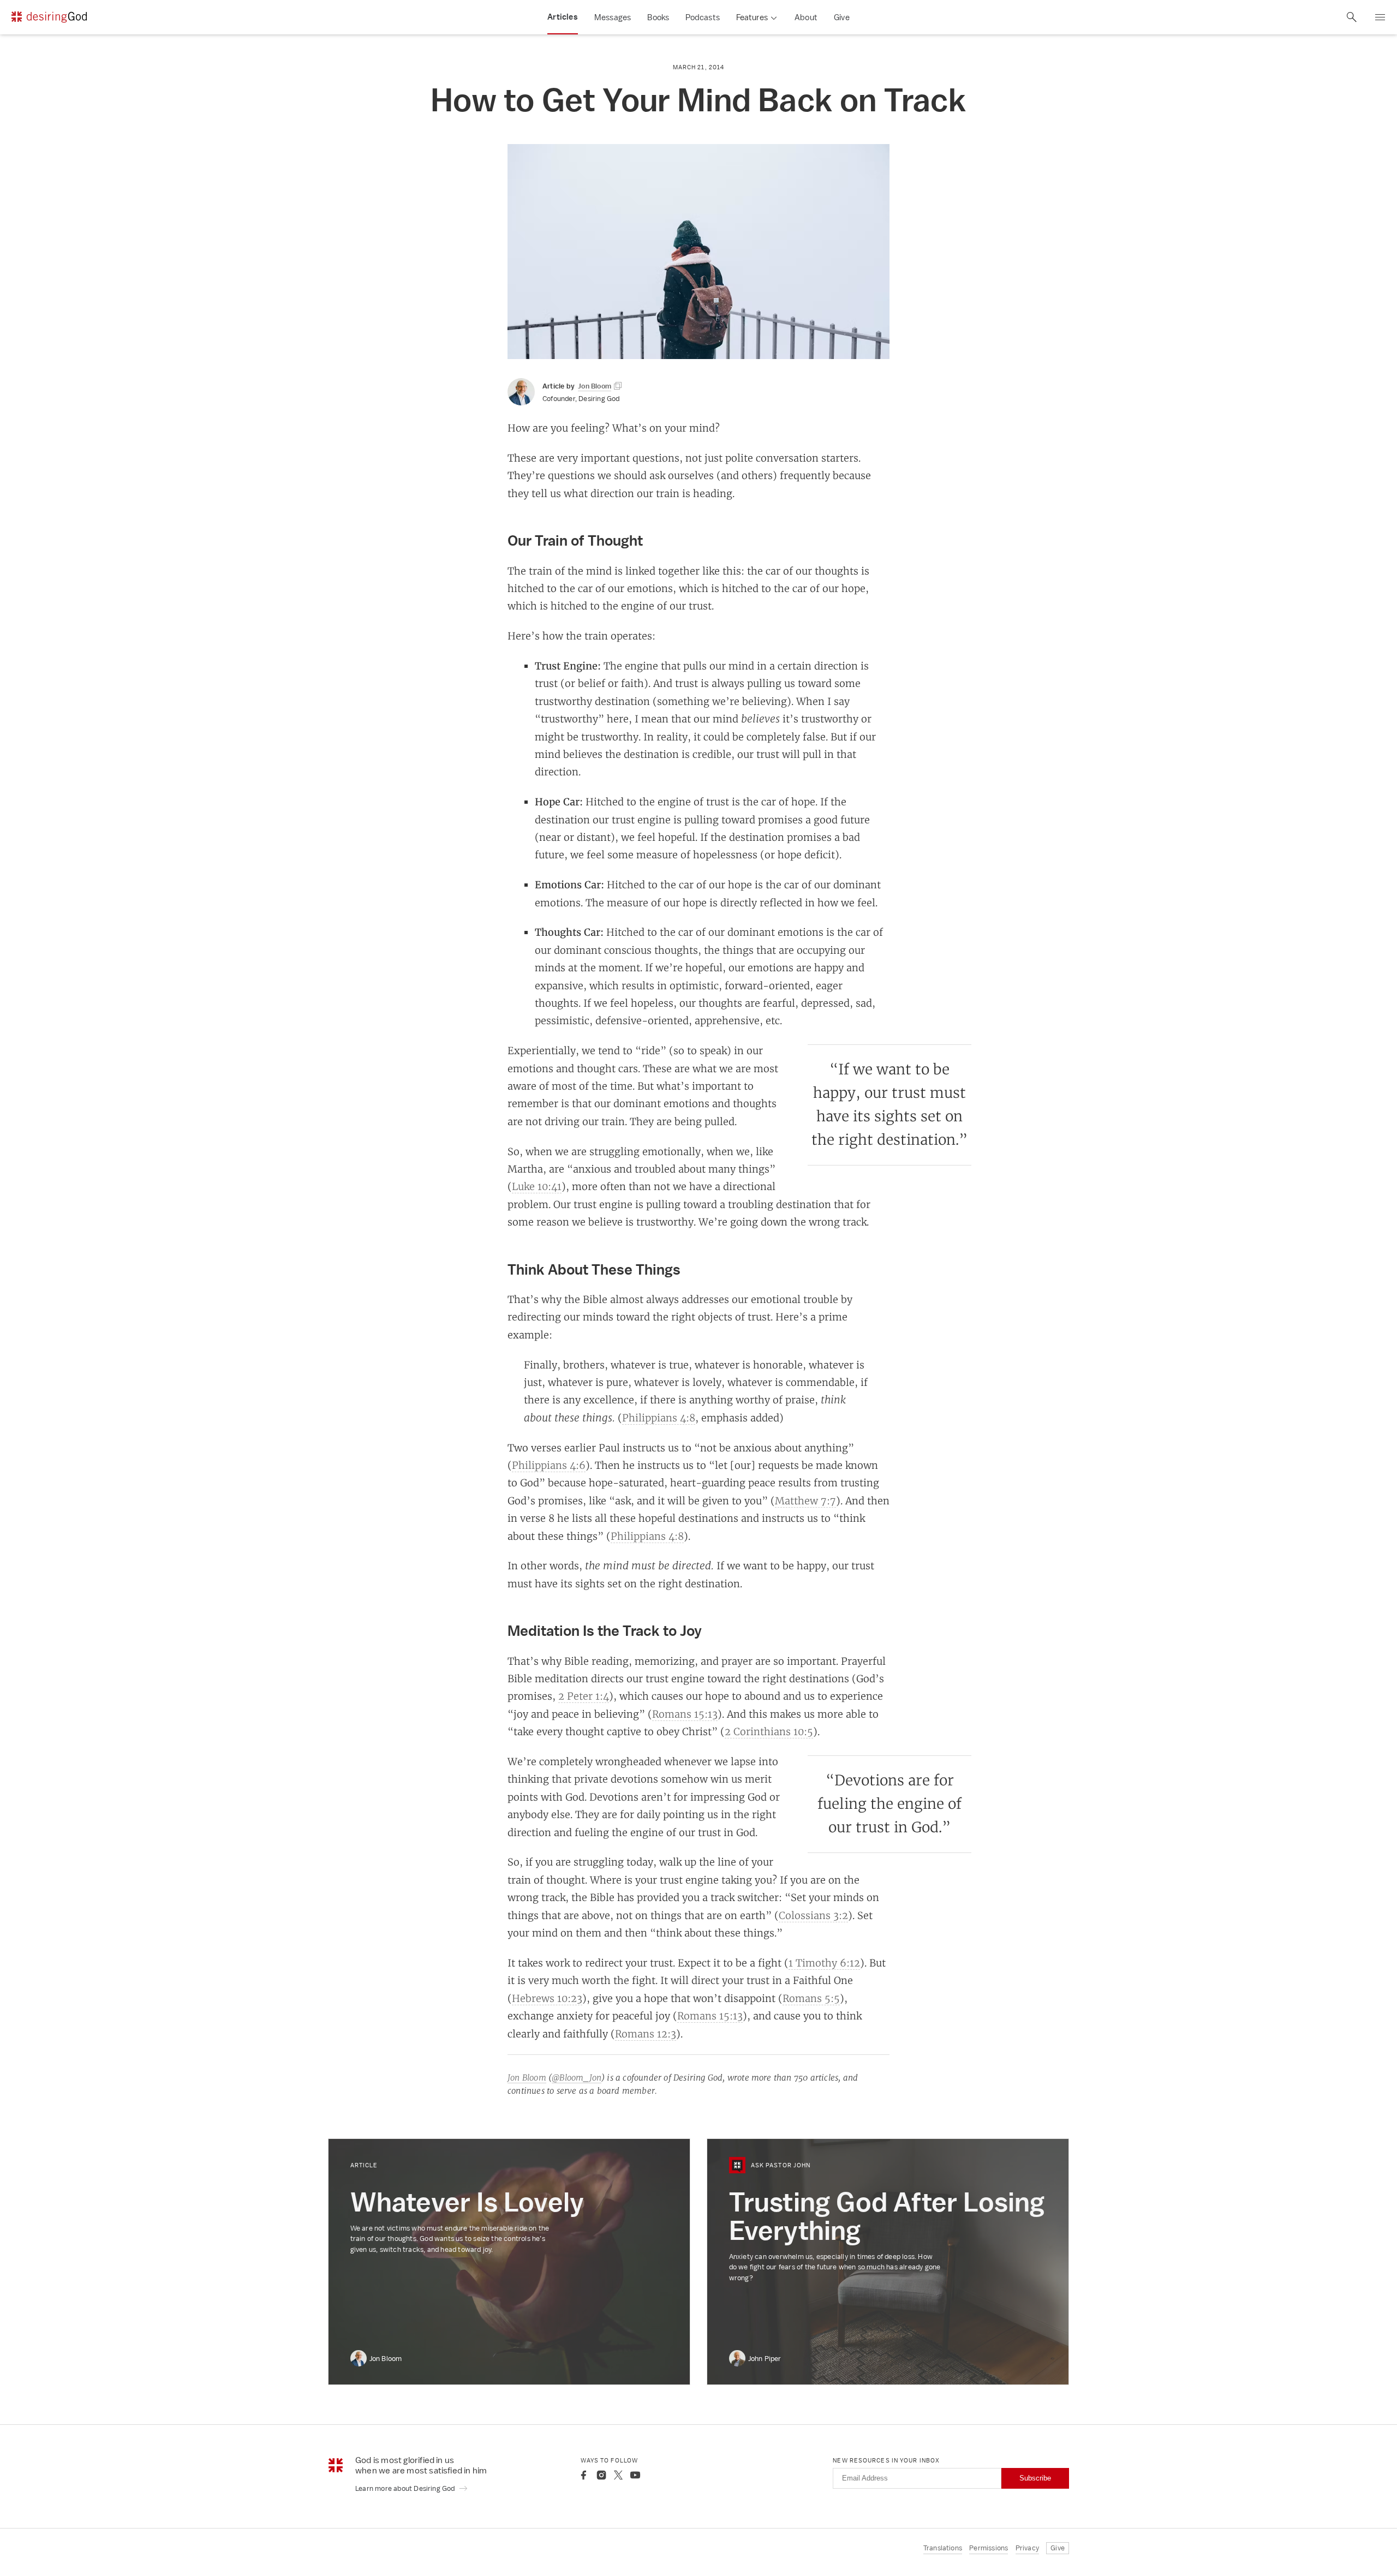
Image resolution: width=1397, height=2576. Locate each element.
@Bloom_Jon (577, 2078)
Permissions (989, 2548)
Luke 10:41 (537, 1186)
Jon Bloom (527, 2078)
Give (842, 17)
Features (752, 17)
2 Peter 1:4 (584, 1696)
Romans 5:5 (811, 1998)
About (806, 17)
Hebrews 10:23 (547, 1998)
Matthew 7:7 (805, 1501)
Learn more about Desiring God (406, 2488)
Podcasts (703, 17)
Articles (563, 17)
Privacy (1027, 2548)
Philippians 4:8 (659, 1418)
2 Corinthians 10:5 (769, 1731)
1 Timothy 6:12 (824, 1963)
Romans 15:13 (685, 1714)
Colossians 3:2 (813, 1915)
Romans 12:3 (646, 2034)
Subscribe (1035, 2478)
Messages (613, 17)
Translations (943, 2548)
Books (658, 17)
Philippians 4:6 (549, 1465)
